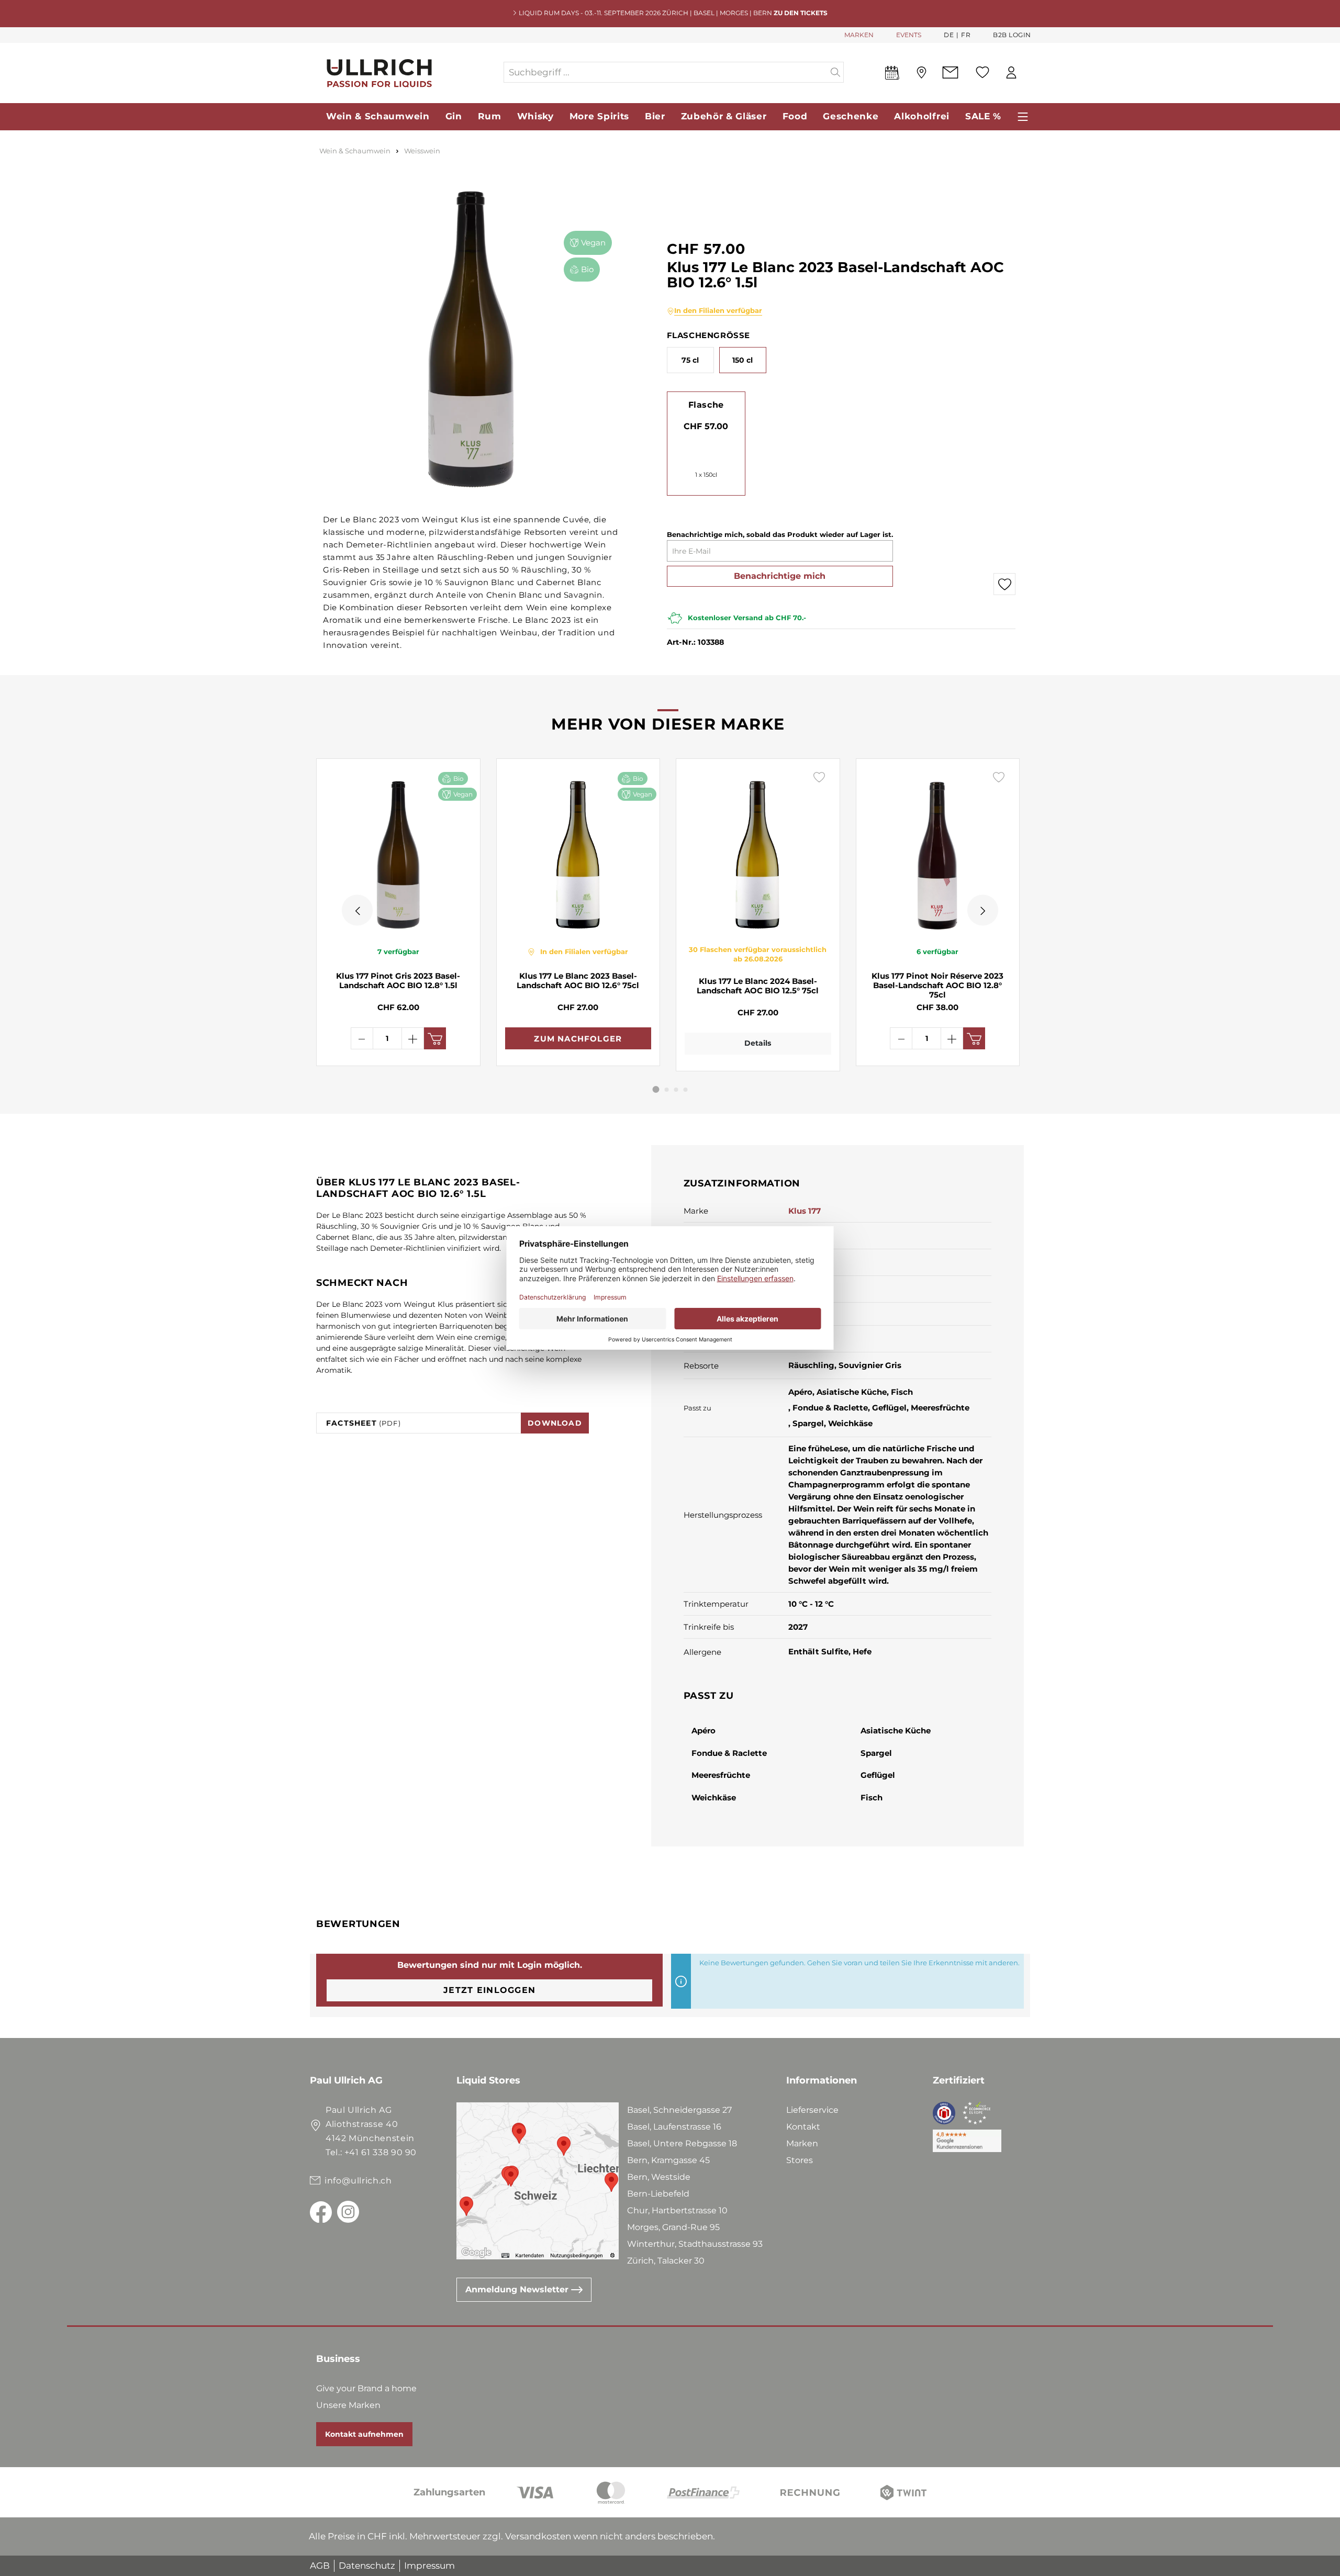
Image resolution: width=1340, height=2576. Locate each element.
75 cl (690, 360)
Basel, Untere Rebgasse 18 (682, 2143)
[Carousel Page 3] (676, 1090)
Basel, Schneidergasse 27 (679, 2110)
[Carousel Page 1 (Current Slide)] (656, 1089)
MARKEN (859, 35)
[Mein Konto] (1011, 72)
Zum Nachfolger (578, 1039)
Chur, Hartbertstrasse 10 (677, 2210)
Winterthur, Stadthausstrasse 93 (695, 2244)
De (949, 35)
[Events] (892, 75)
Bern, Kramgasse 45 (668, 2160)
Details (758, 1043)
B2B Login (1012, 35)
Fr (966, 35)
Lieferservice (812, 2110)
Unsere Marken (348, 2405)
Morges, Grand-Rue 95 (673, 2227)
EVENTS (909, 35)
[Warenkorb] (1031, 73)
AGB (320, 2566)
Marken (802, 2143)
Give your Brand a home (366, 2388)
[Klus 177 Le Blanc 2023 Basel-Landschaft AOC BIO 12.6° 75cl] (578, 852)
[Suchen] (836, 72)
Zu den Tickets (801, 13)
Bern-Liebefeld (658, 2194)
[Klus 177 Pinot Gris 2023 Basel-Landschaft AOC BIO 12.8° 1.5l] (398, 852)
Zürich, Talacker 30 (666, 2261)
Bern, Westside (659, 2177)
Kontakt (803, 2127)
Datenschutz (367, 2566)
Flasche (706, 405)
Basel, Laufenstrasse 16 (674, 2127)
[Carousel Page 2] (667, 1090)
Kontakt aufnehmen (364, 2434)
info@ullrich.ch (358, 2181)
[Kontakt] (950, 72)
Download (555, 1423)
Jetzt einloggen (489, 1990)
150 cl (742, 360)
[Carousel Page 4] (686, 1090)
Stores (800, 2160)
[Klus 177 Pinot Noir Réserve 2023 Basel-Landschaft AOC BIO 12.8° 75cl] (938, 852)
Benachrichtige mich (780, 576)
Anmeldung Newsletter (518, 2289)
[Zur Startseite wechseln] (406, 72)
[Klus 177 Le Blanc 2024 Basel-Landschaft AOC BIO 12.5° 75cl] (758, 852)
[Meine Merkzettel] (982, 72)
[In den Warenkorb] (435, 1038)
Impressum (429, 2566)
